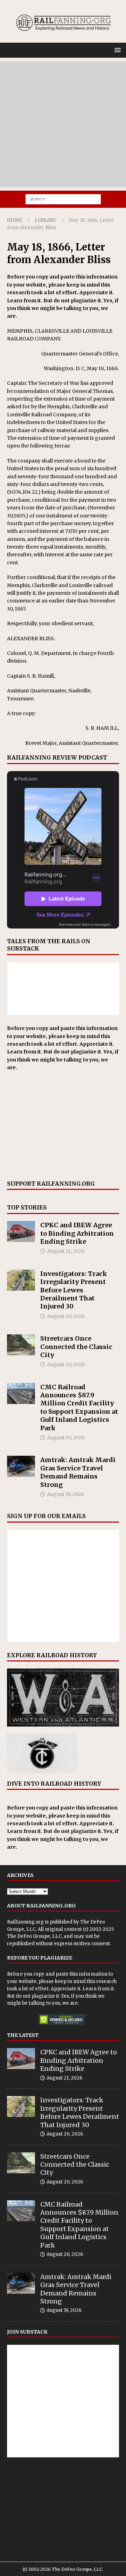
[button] (116, 50)
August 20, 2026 (66, 1316)
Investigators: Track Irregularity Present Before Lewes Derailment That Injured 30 (74, 1290)
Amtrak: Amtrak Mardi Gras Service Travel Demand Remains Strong (78, 1472)
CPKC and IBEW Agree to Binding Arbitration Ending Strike (77, 1233)
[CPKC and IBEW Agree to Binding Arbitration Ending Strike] (21, 1231)
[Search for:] (63, 199)
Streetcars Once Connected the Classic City (76, 1347)
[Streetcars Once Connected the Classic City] (21, 1345)
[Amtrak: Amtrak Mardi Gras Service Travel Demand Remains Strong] (21, 1466)
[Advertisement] (63, 124)
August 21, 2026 (66, 1251)
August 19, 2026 (66, 1494)
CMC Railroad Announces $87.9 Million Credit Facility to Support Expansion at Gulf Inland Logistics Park (79, 1407)
